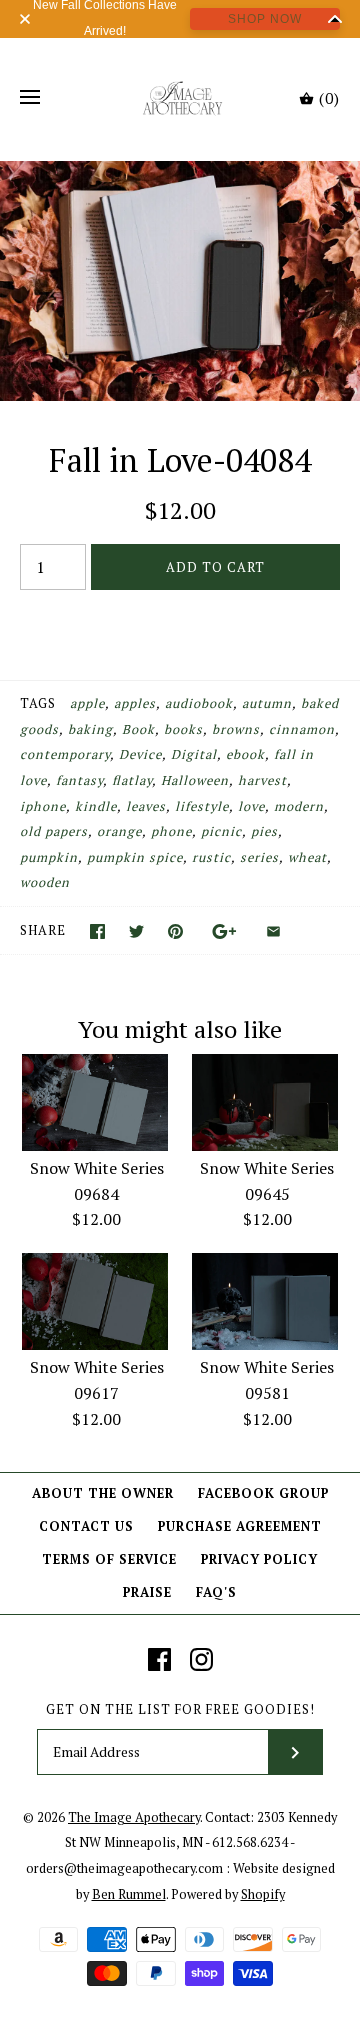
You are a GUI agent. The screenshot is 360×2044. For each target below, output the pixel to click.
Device (140, 754)
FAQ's (216, 1592)
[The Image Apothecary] (180, 98)
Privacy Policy (259, 1559)
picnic (221, 831)
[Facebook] (159, 1659)
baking (90, 729)
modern (299, 806)
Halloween (195, 780)
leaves (146, 806)
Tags (38, 703)
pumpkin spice (135, 857)
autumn (267, 703)
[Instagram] (201, 1659)
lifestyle (202, 806)
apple (87, 703)
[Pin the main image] (175, 931)
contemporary (65, 754)
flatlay (132, 780)
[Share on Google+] (224, 931)
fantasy (79, 780)
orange (119, 831)
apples (135, 703)
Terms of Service (109, 1559)
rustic (211, 857)
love (251, 806)
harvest (262, 780)
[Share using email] (273, 931)
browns (236, 729)
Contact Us (86, 1526)
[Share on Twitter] (136, 931)
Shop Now (265, 19)
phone (171, 831)
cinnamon (302, 729)
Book (138, 729)
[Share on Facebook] (97, 931)
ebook (245, 754)
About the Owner (103, 1493)
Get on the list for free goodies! (180, 1709)
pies (264, 831)
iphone (43, 806)
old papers (54, 831)
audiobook (199, 703)
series (259, 857)
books (183, 729)
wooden (45, 882)
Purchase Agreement (240, 1526)
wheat (307, 857)
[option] (180, 281)
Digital (194, 754)
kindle (96, 806)
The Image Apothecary (134, 1817)
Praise (147, 1592)
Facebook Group (263, 1493)
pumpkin (49, 857)
